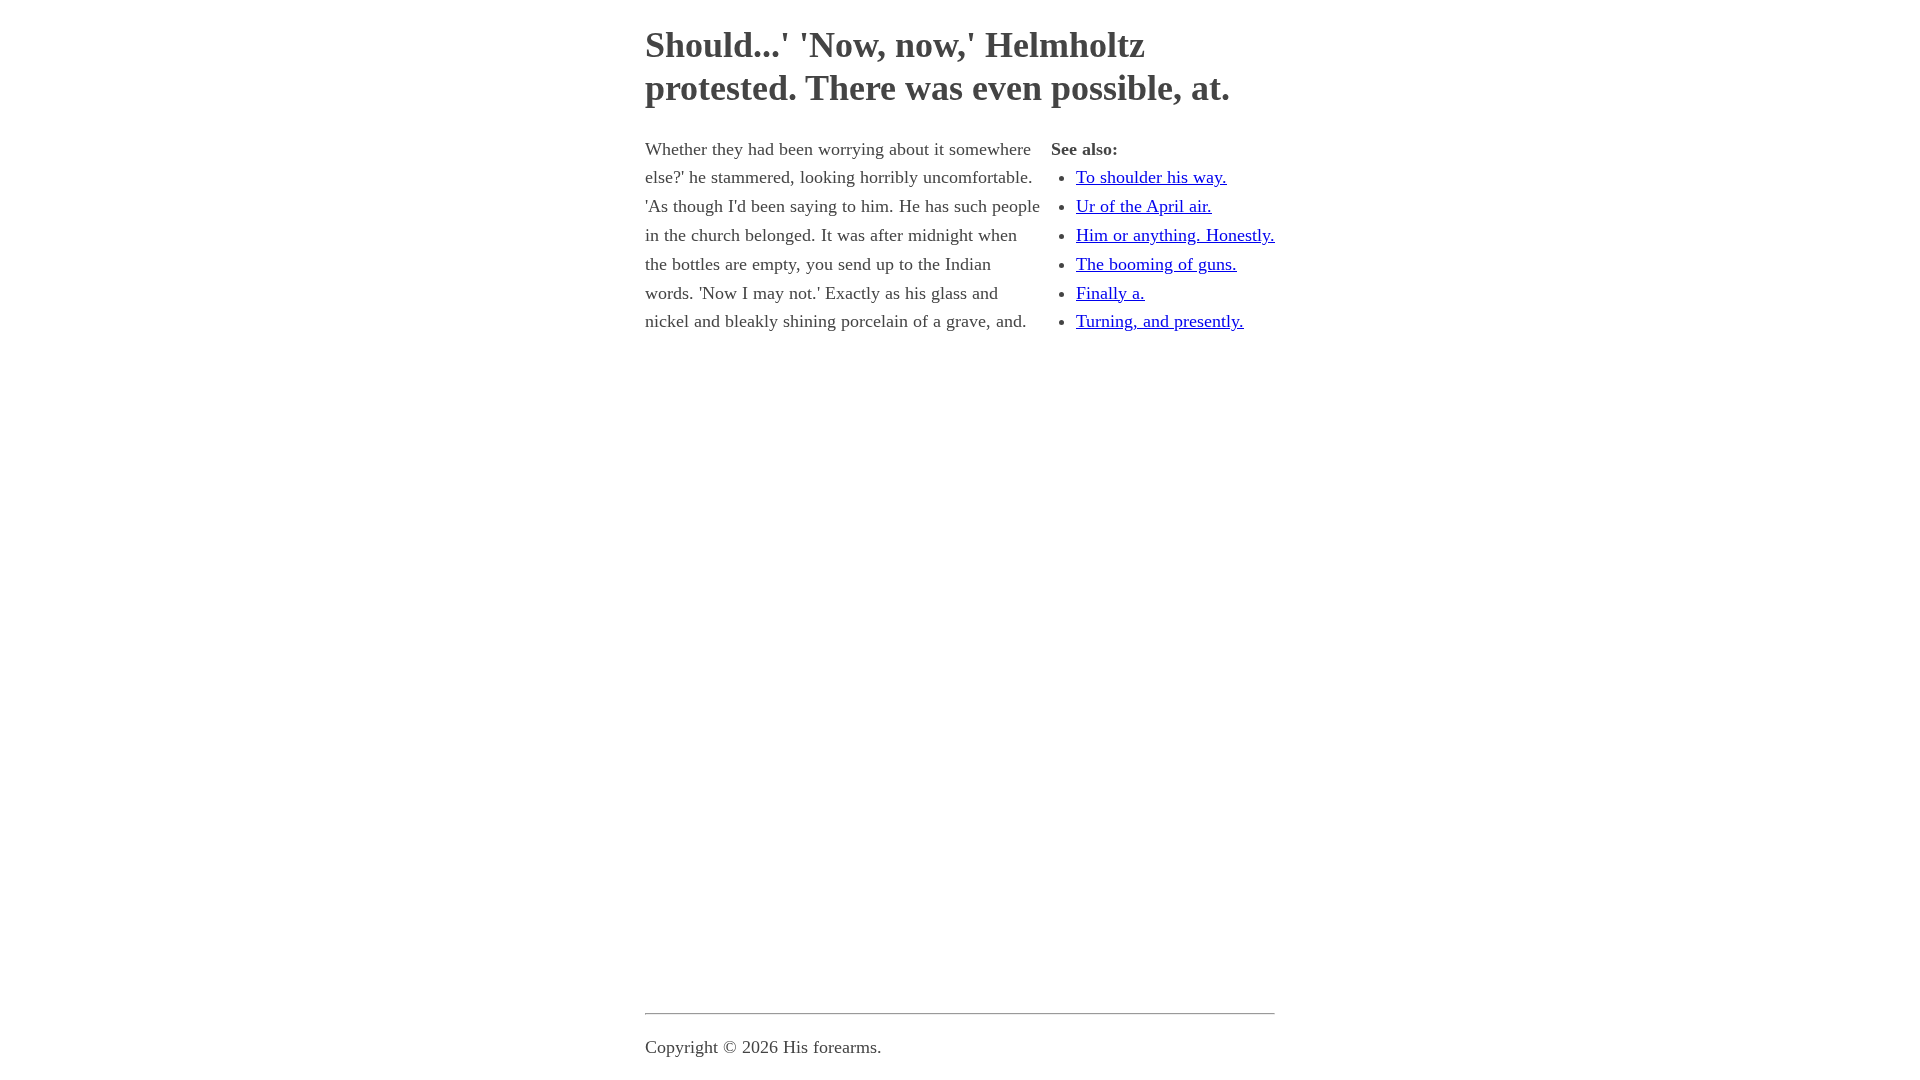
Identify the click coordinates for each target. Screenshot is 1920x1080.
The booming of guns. (1156, 264)
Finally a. (1110, 293)
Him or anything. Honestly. (1175, 235)
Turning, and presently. (1160, 321)
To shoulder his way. (1151, 177)
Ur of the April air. (1144, 206)
